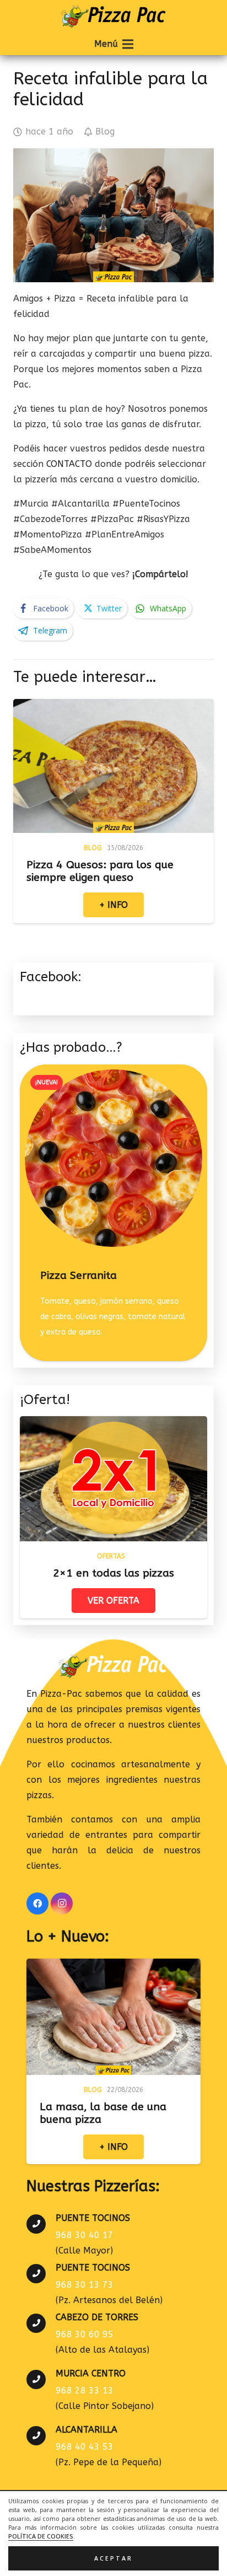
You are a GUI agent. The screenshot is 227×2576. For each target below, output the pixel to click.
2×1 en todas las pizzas (113, 1573)
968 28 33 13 (85, 2391)
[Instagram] (62, 1903)
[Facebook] (37, 1903)
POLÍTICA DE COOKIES (41, 2536)
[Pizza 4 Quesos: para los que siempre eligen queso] (113, 706)
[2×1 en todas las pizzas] (113, 1424)
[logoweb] (113, 17)
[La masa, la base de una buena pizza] (113, 1966)
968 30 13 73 (85, 2285)
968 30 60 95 (85, 2334)
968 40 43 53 (85, 2447)
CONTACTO (71, 464)
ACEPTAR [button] (113, 2558)
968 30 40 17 (85, 2235)
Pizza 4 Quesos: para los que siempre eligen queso (100, 871)
